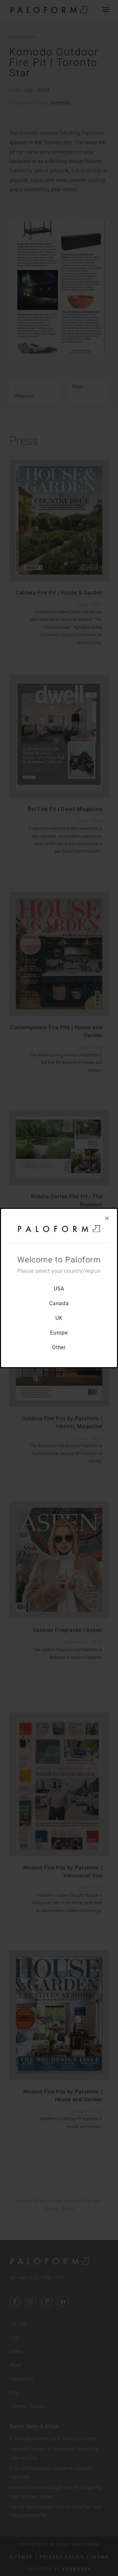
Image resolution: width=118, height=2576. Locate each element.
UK (59, 1318)
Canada (59, 1303)
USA (59, 1289)
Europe (59, 1333)
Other (59, 1347)
